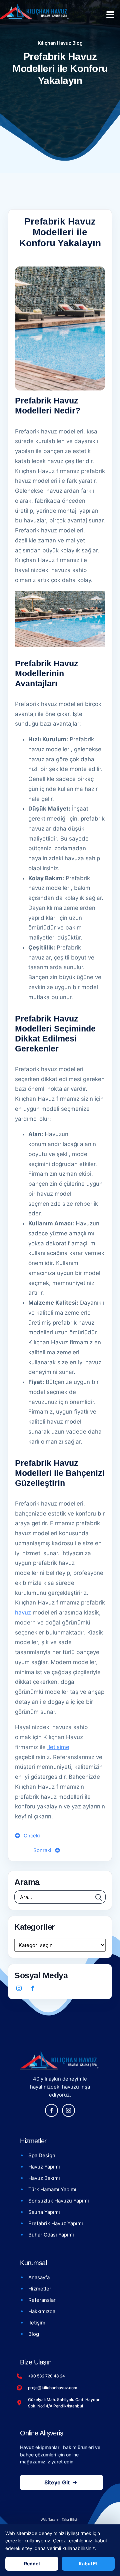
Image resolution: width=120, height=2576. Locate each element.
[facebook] (32, 1988)
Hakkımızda (42, 2311)
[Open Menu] (110, 15)
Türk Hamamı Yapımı (52, 2189)
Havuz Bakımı (44, 2178)
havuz (23, 1612)
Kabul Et (88, 2564)
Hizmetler (40, 2289)
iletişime (58, 1747)
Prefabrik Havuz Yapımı (56, 2223)
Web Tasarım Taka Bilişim (60, 2519)
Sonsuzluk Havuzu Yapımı (59, 2201)
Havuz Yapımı (44, 2167)
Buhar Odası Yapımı (51, 2235)
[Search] (99, 1897)
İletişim (37, 2323)
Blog (34, 2334)
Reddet (32, 2564)
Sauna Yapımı (44, 2212)
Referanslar (42, 2300)
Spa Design (42, 2155)
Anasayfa (39, 2277)
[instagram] (19, 1988)
